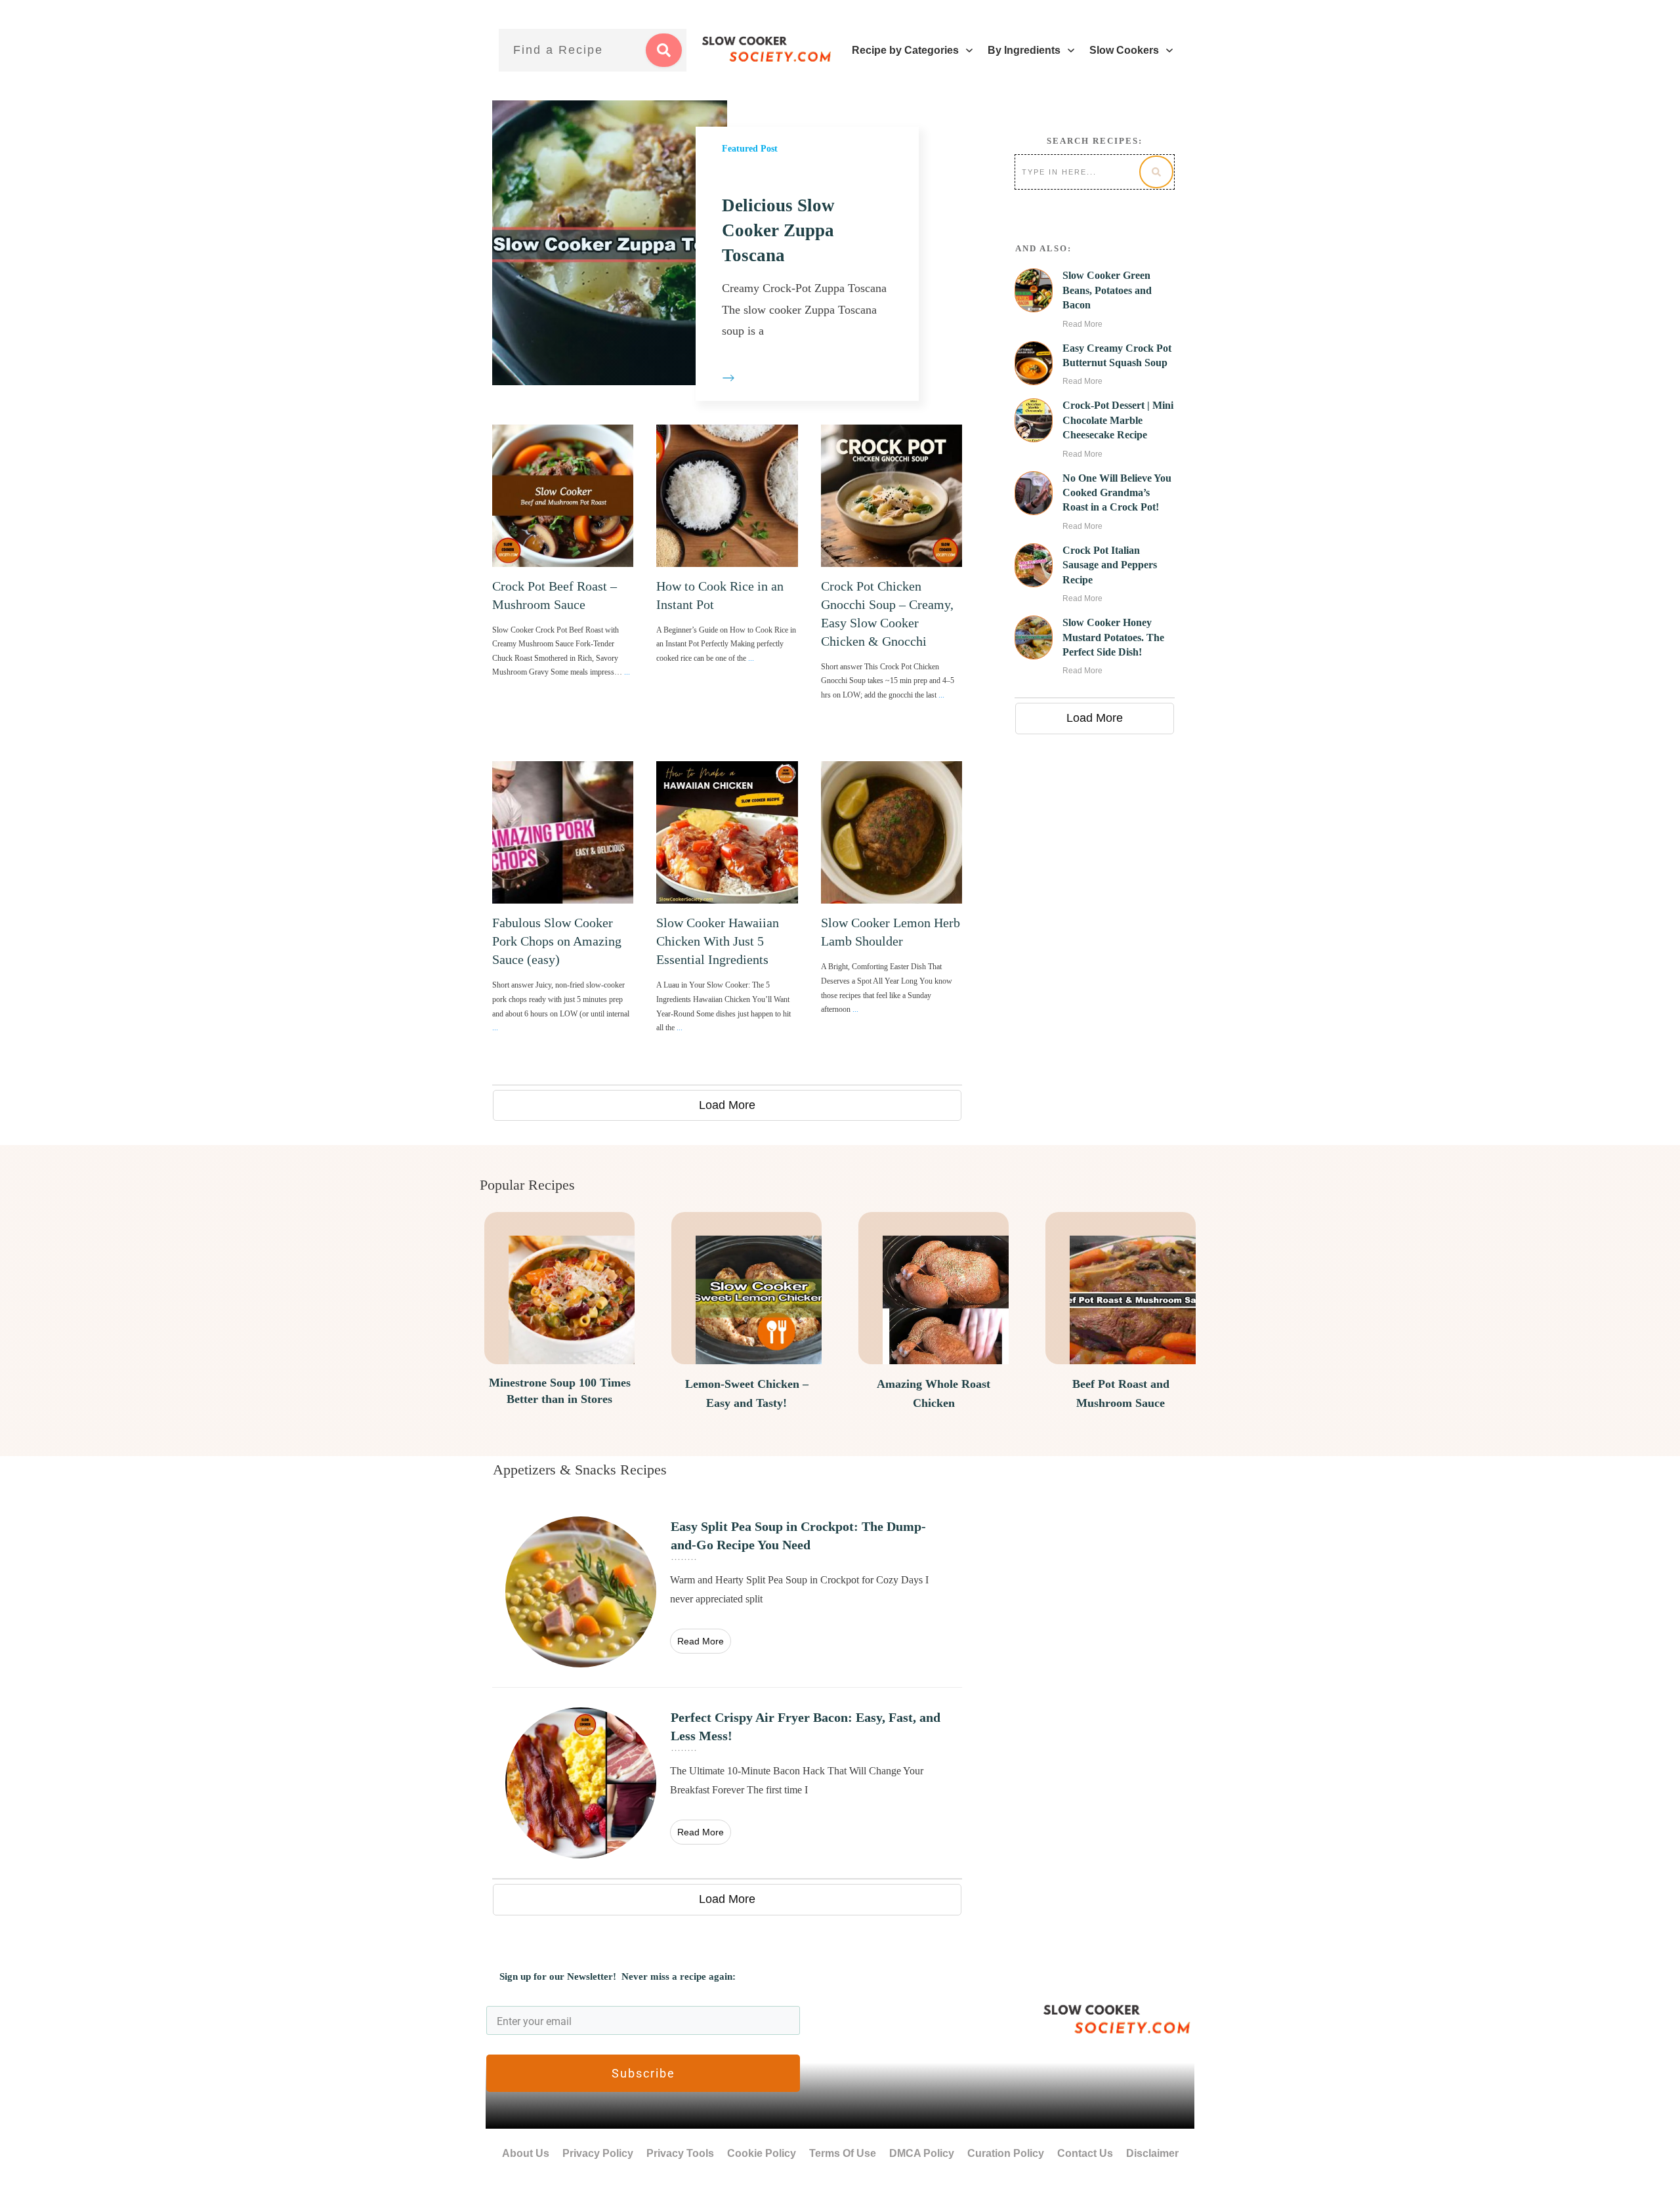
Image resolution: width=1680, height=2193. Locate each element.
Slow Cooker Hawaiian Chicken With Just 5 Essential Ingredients (727, 916)
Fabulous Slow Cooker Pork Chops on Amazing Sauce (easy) (563, 916)
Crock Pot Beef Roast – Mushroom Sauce (563, 582)
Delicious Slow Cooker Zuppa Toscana (778, 230)
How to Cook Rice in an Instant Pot (727, 582)
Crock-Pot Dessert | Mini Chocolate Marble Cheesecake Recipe (1118, 420)
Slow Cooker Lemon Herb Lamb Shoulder (892, 916)
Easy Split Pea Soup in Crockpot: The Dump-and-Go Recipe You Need (727, 1592)
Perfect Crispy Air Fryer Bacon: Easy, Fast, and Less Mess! (727, 1783)
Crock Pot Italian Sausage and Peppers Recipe (1110, 565)
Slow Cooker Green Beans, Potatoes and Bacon (1107, 290)
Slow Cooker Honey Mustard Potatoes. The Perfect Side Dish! (1113, 637)
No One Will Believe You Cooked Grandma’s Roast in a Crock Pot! (1117, 493)
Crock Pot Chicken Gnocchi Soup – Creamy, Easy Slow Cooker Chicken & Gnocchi (892, 582)
